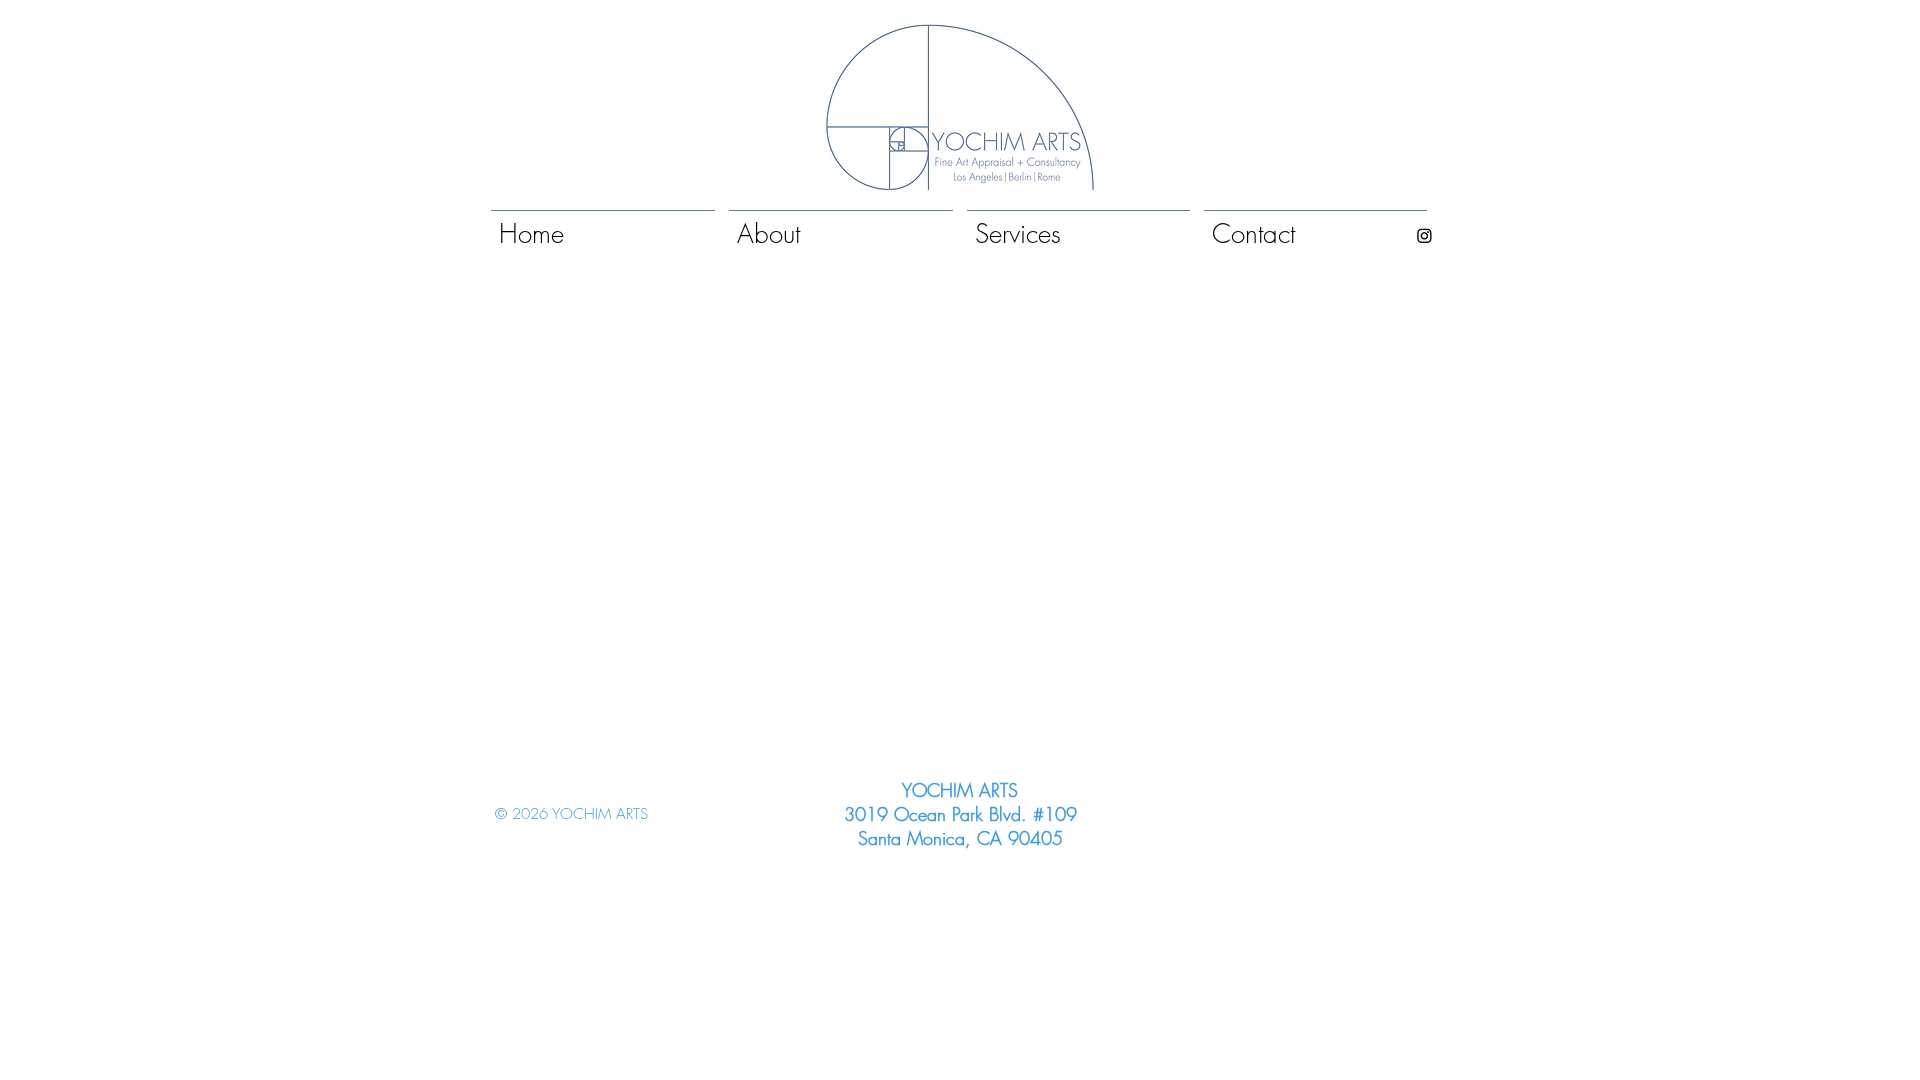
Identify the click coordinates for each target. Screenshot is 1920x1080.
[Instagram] (1424, 235)
